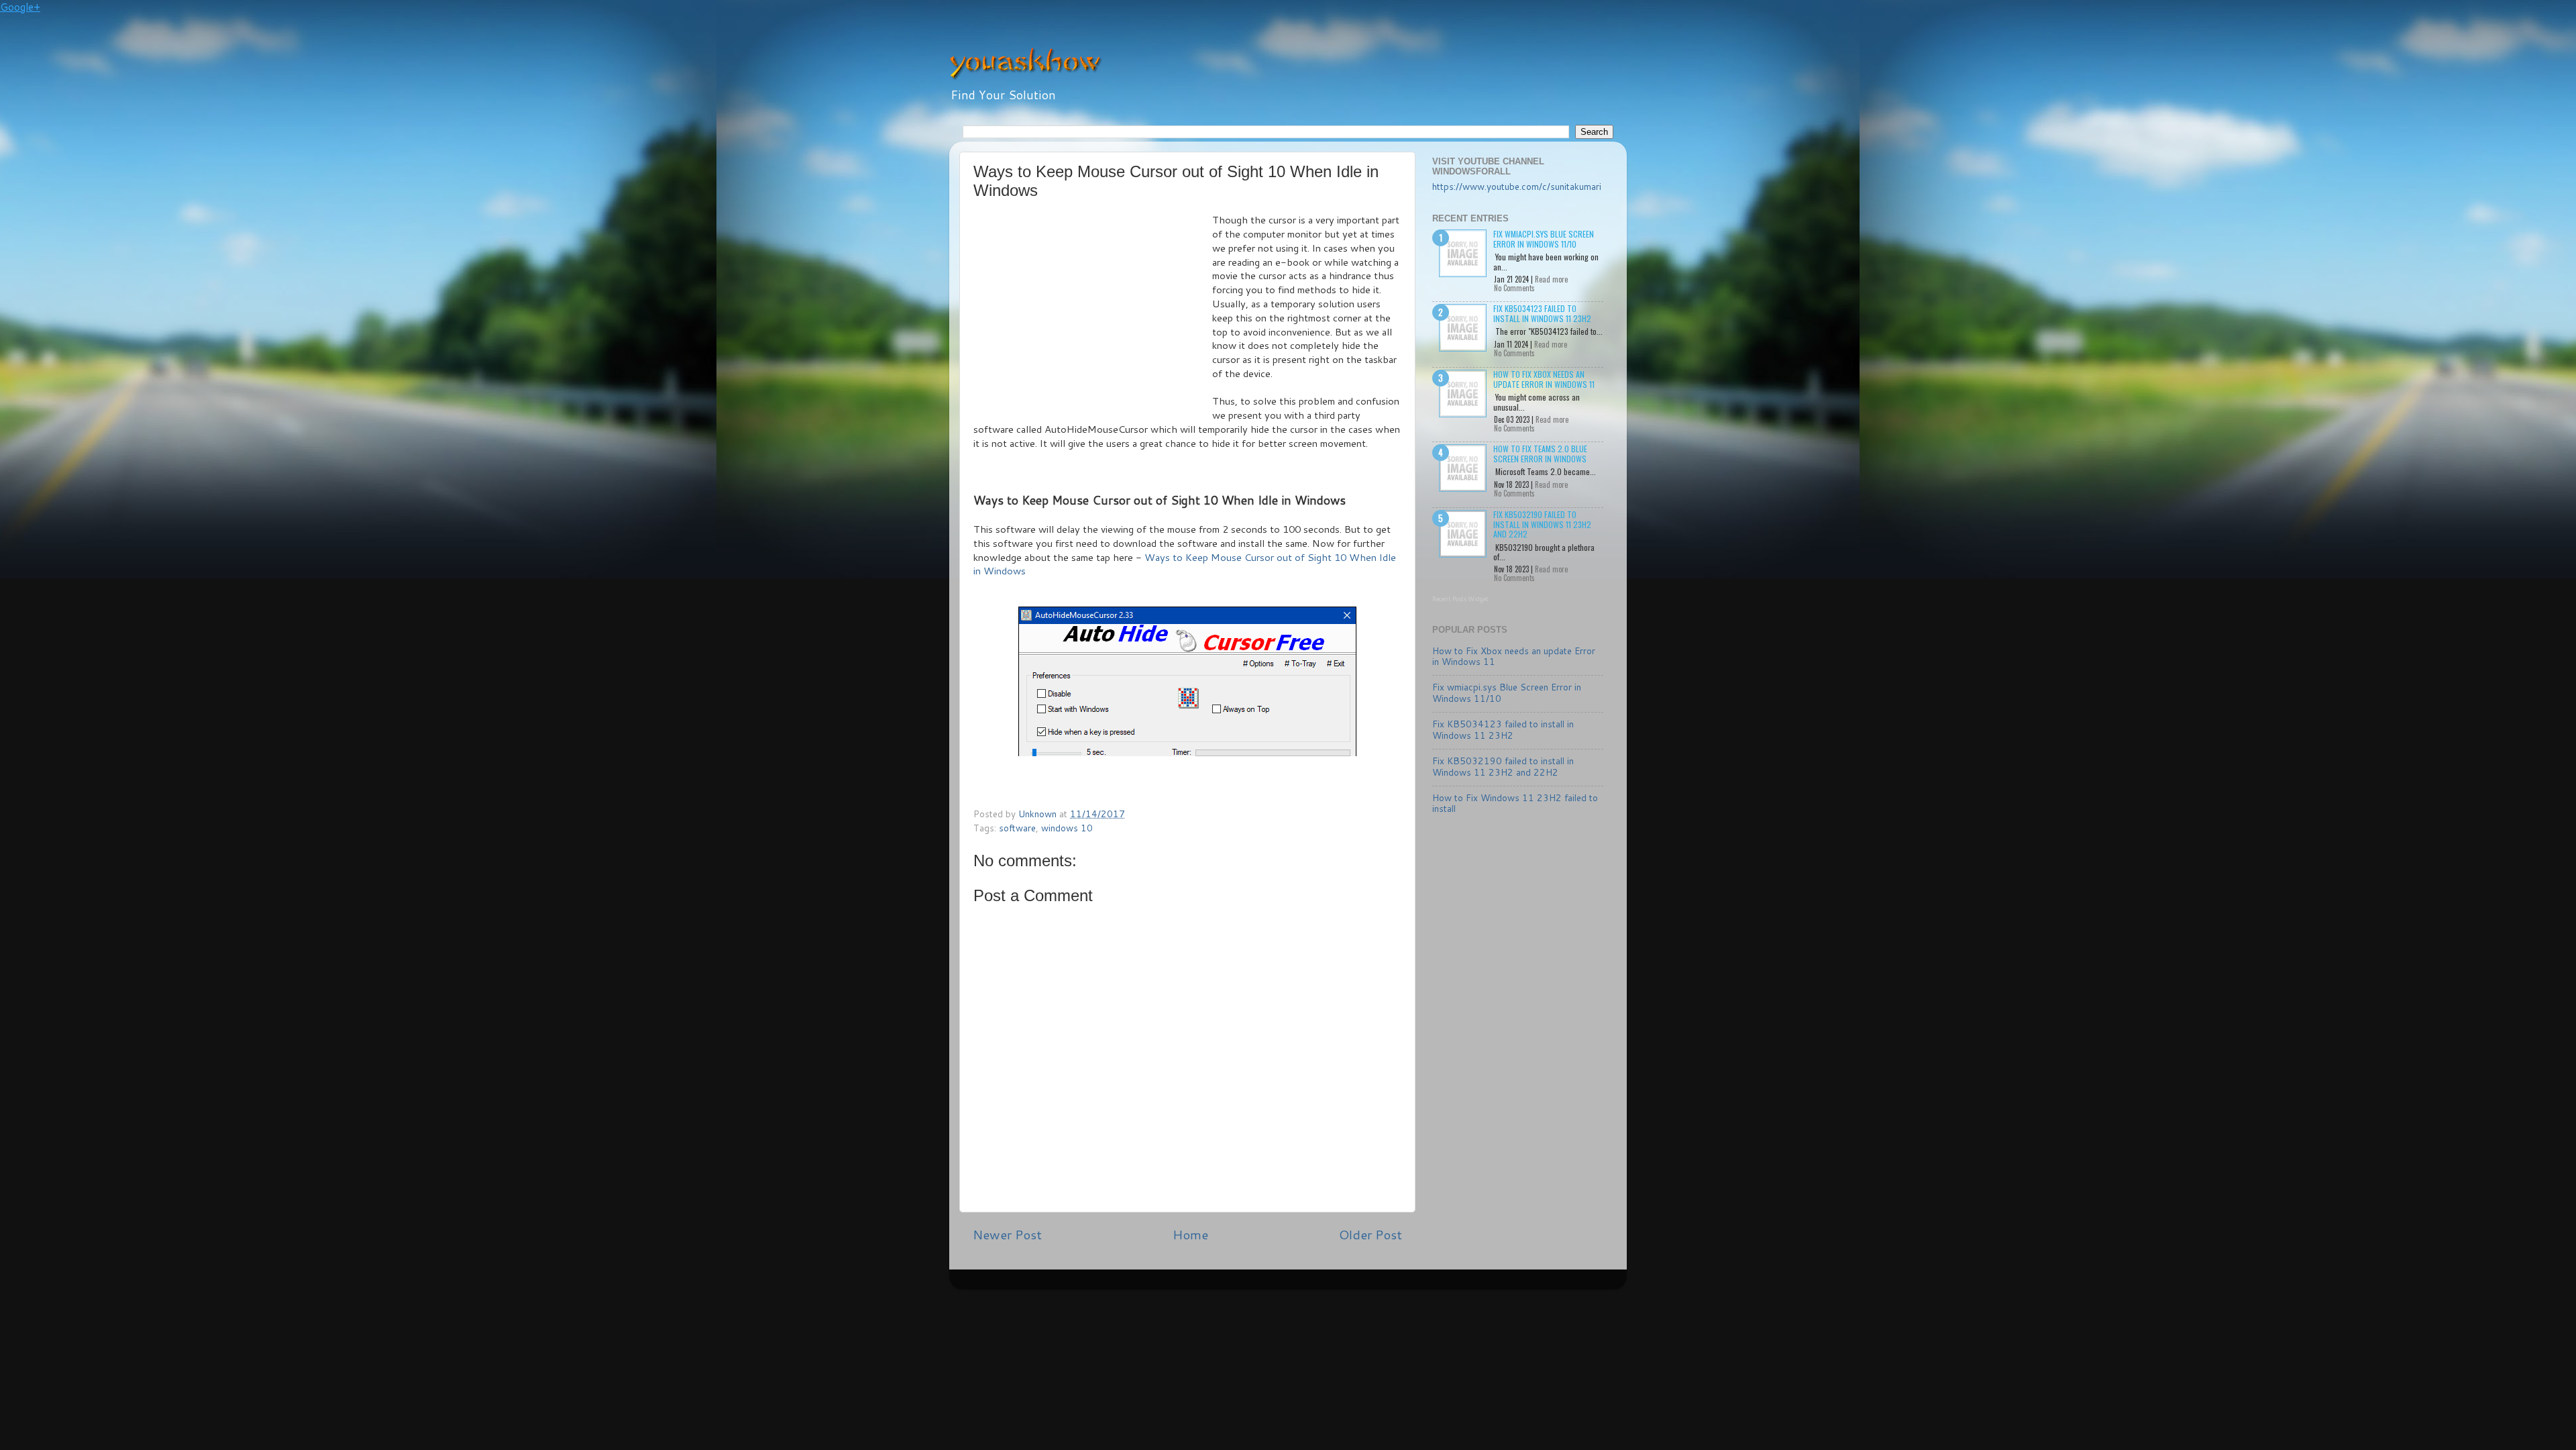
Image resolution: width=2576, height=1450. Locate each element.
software (1017, 828)
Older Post (1371, 1234)
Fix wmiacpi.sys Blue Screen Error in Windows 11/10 (1544, 239)
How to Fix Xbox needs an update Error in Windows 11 (1544, 379)
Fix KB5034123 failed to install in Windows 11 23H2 (1542, 313)
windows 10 (1067, 828)
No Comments (1514, 288)
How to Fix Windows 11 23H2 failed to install (1515, 803)
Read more (1551, 279)
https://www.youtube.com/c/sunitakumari (1517, 186)
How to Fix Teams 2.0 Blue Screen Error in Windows (1540, 453)
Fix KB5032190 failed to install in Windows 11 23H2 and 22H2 (1542, 524)
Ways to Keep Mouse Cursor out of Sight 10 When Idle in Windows (1185, 564)
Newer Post (1007, 1234)
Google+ (20, 7)
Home (1190, 1234)
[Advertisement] (1093, 314)
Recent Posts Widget (1460, 599)
